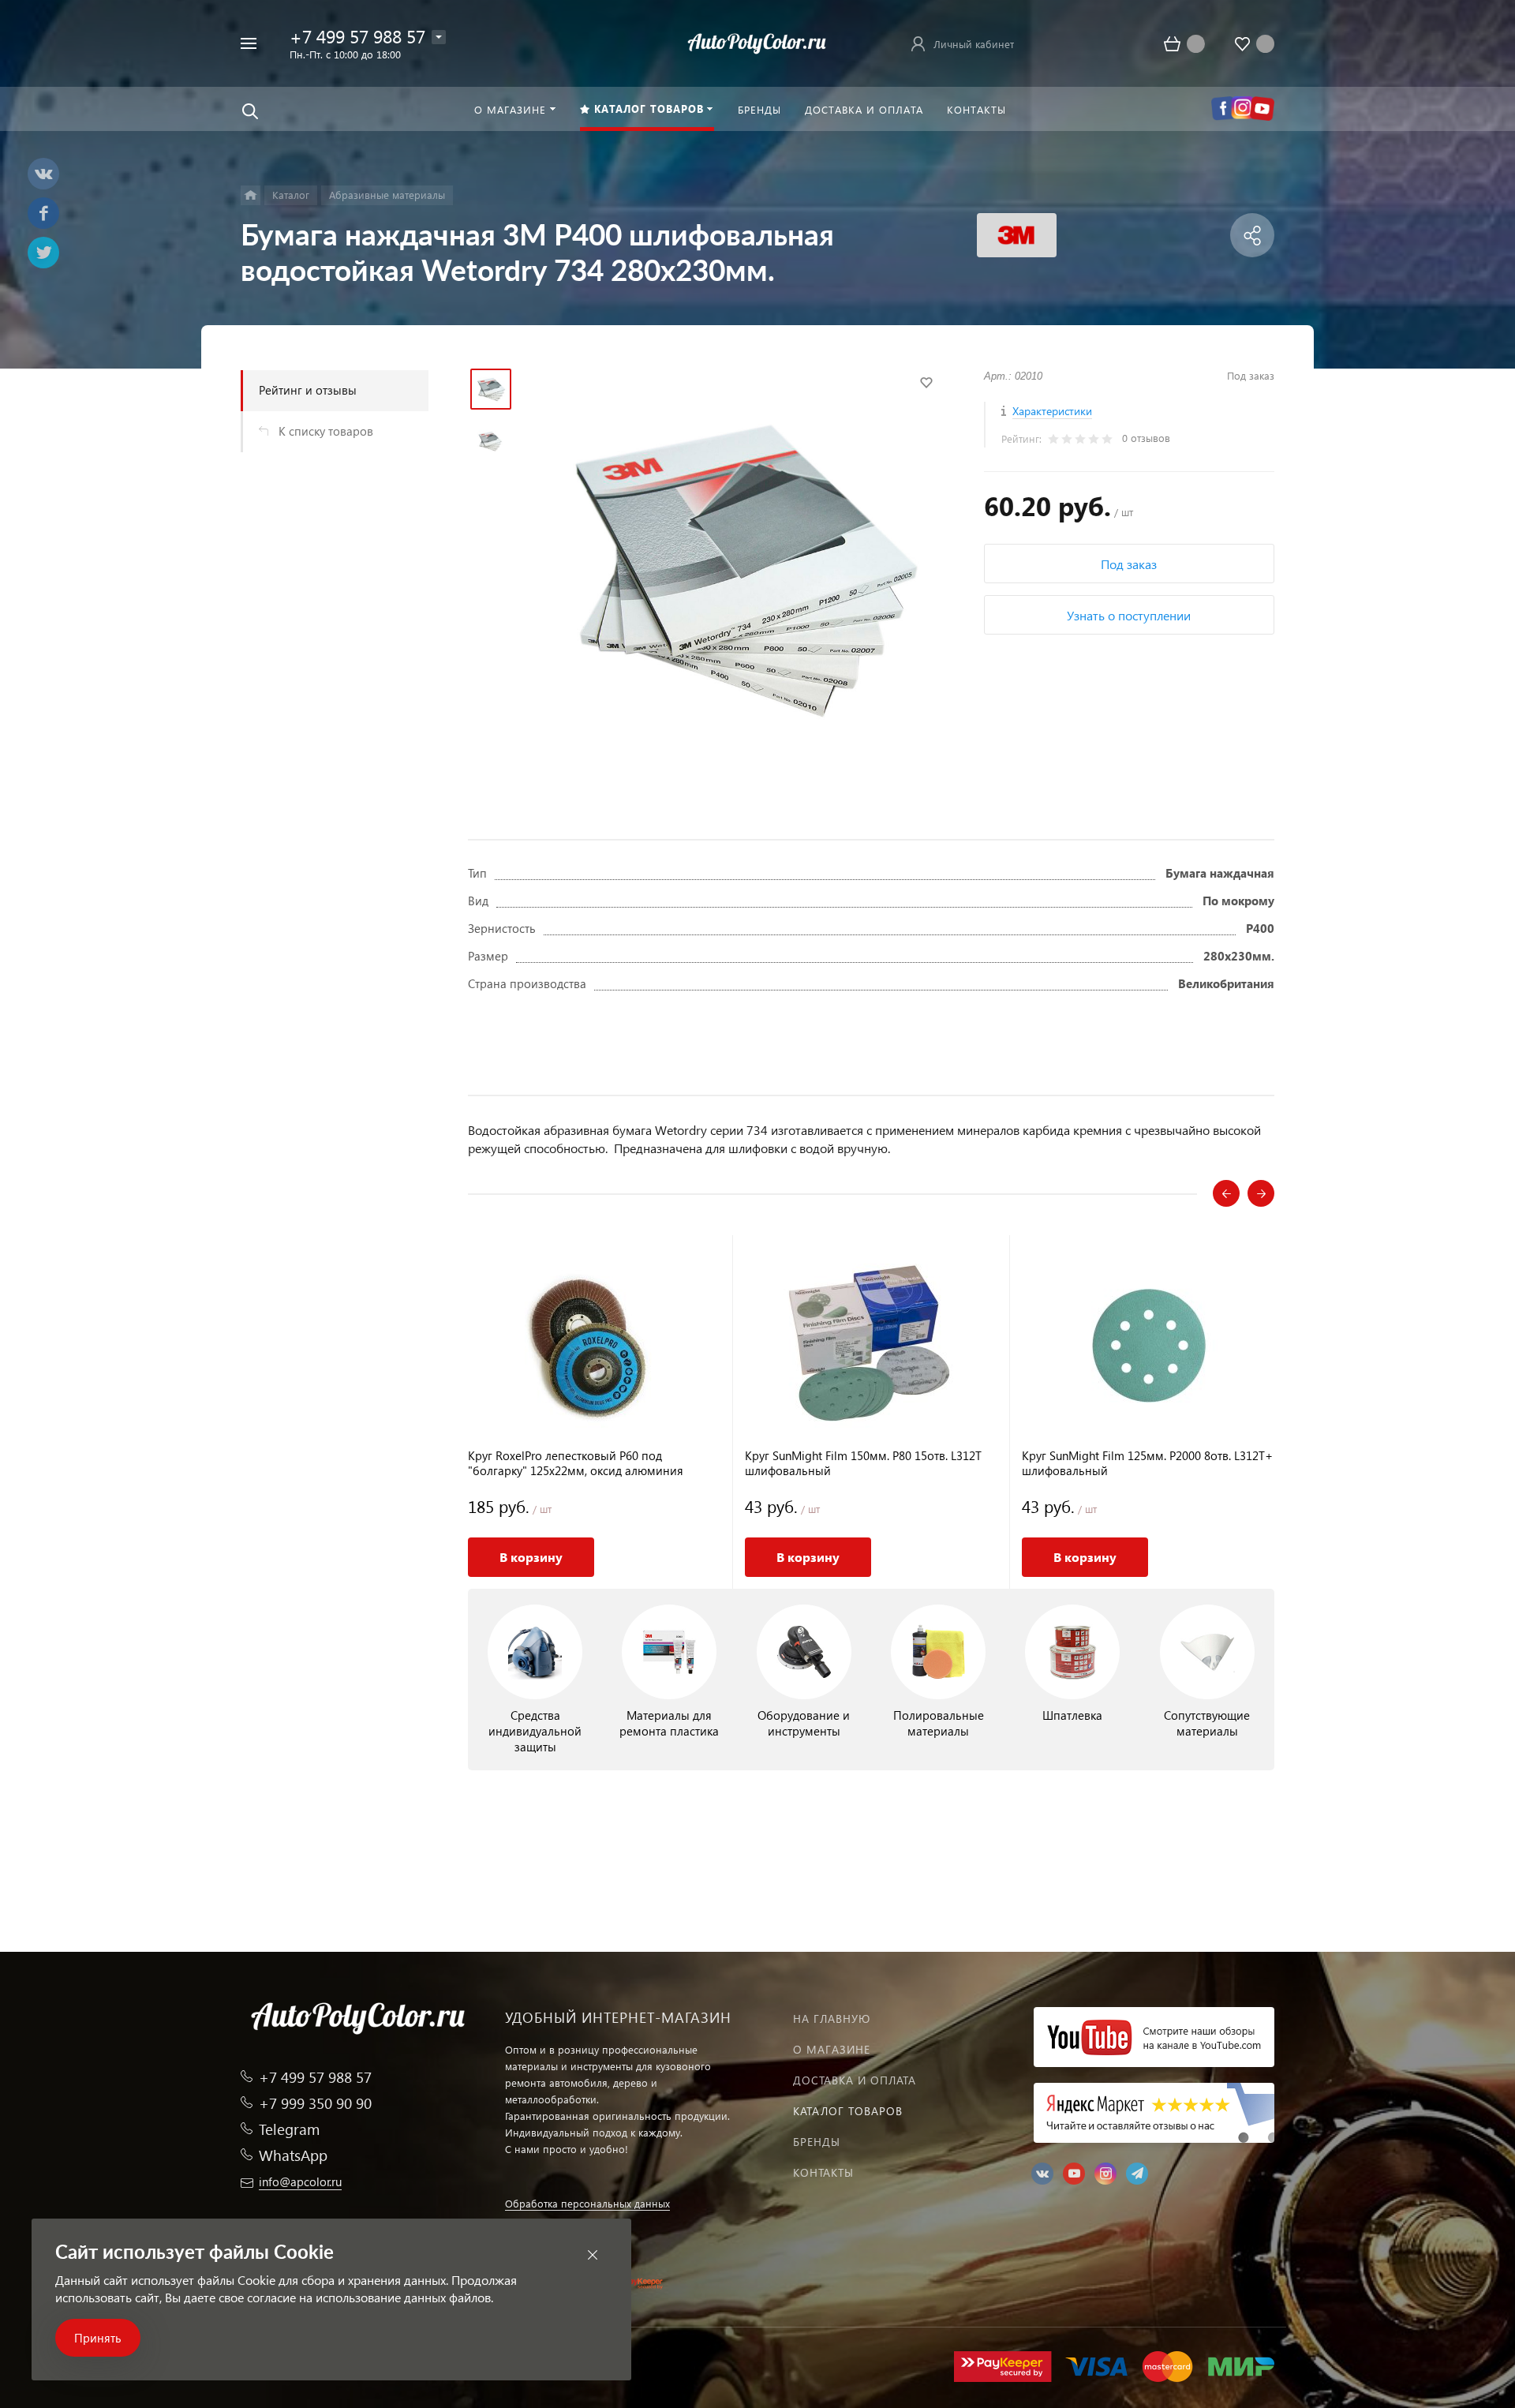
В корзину (531, 1557)
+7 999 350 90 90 (315, 2103)
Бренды (817, 2142)
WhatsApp (293, 2155)
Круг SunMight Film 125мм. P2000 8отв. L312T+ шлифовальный (1147, 1463)
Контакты (823, 2172)
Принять (98, 2338)
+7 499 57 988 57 (357, 36)
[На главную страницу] (757, 41)
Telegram (289, 2129)
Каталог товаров (848, 2111)
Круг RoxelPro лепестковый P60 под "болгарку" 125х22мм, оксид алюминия (576, 1463)
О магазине (832, 2049)
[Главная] (251, 195)
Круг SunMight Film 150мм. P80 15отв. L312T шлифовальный (863, 1463)
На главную (832, 2019)
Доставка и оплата (855, 2080)
